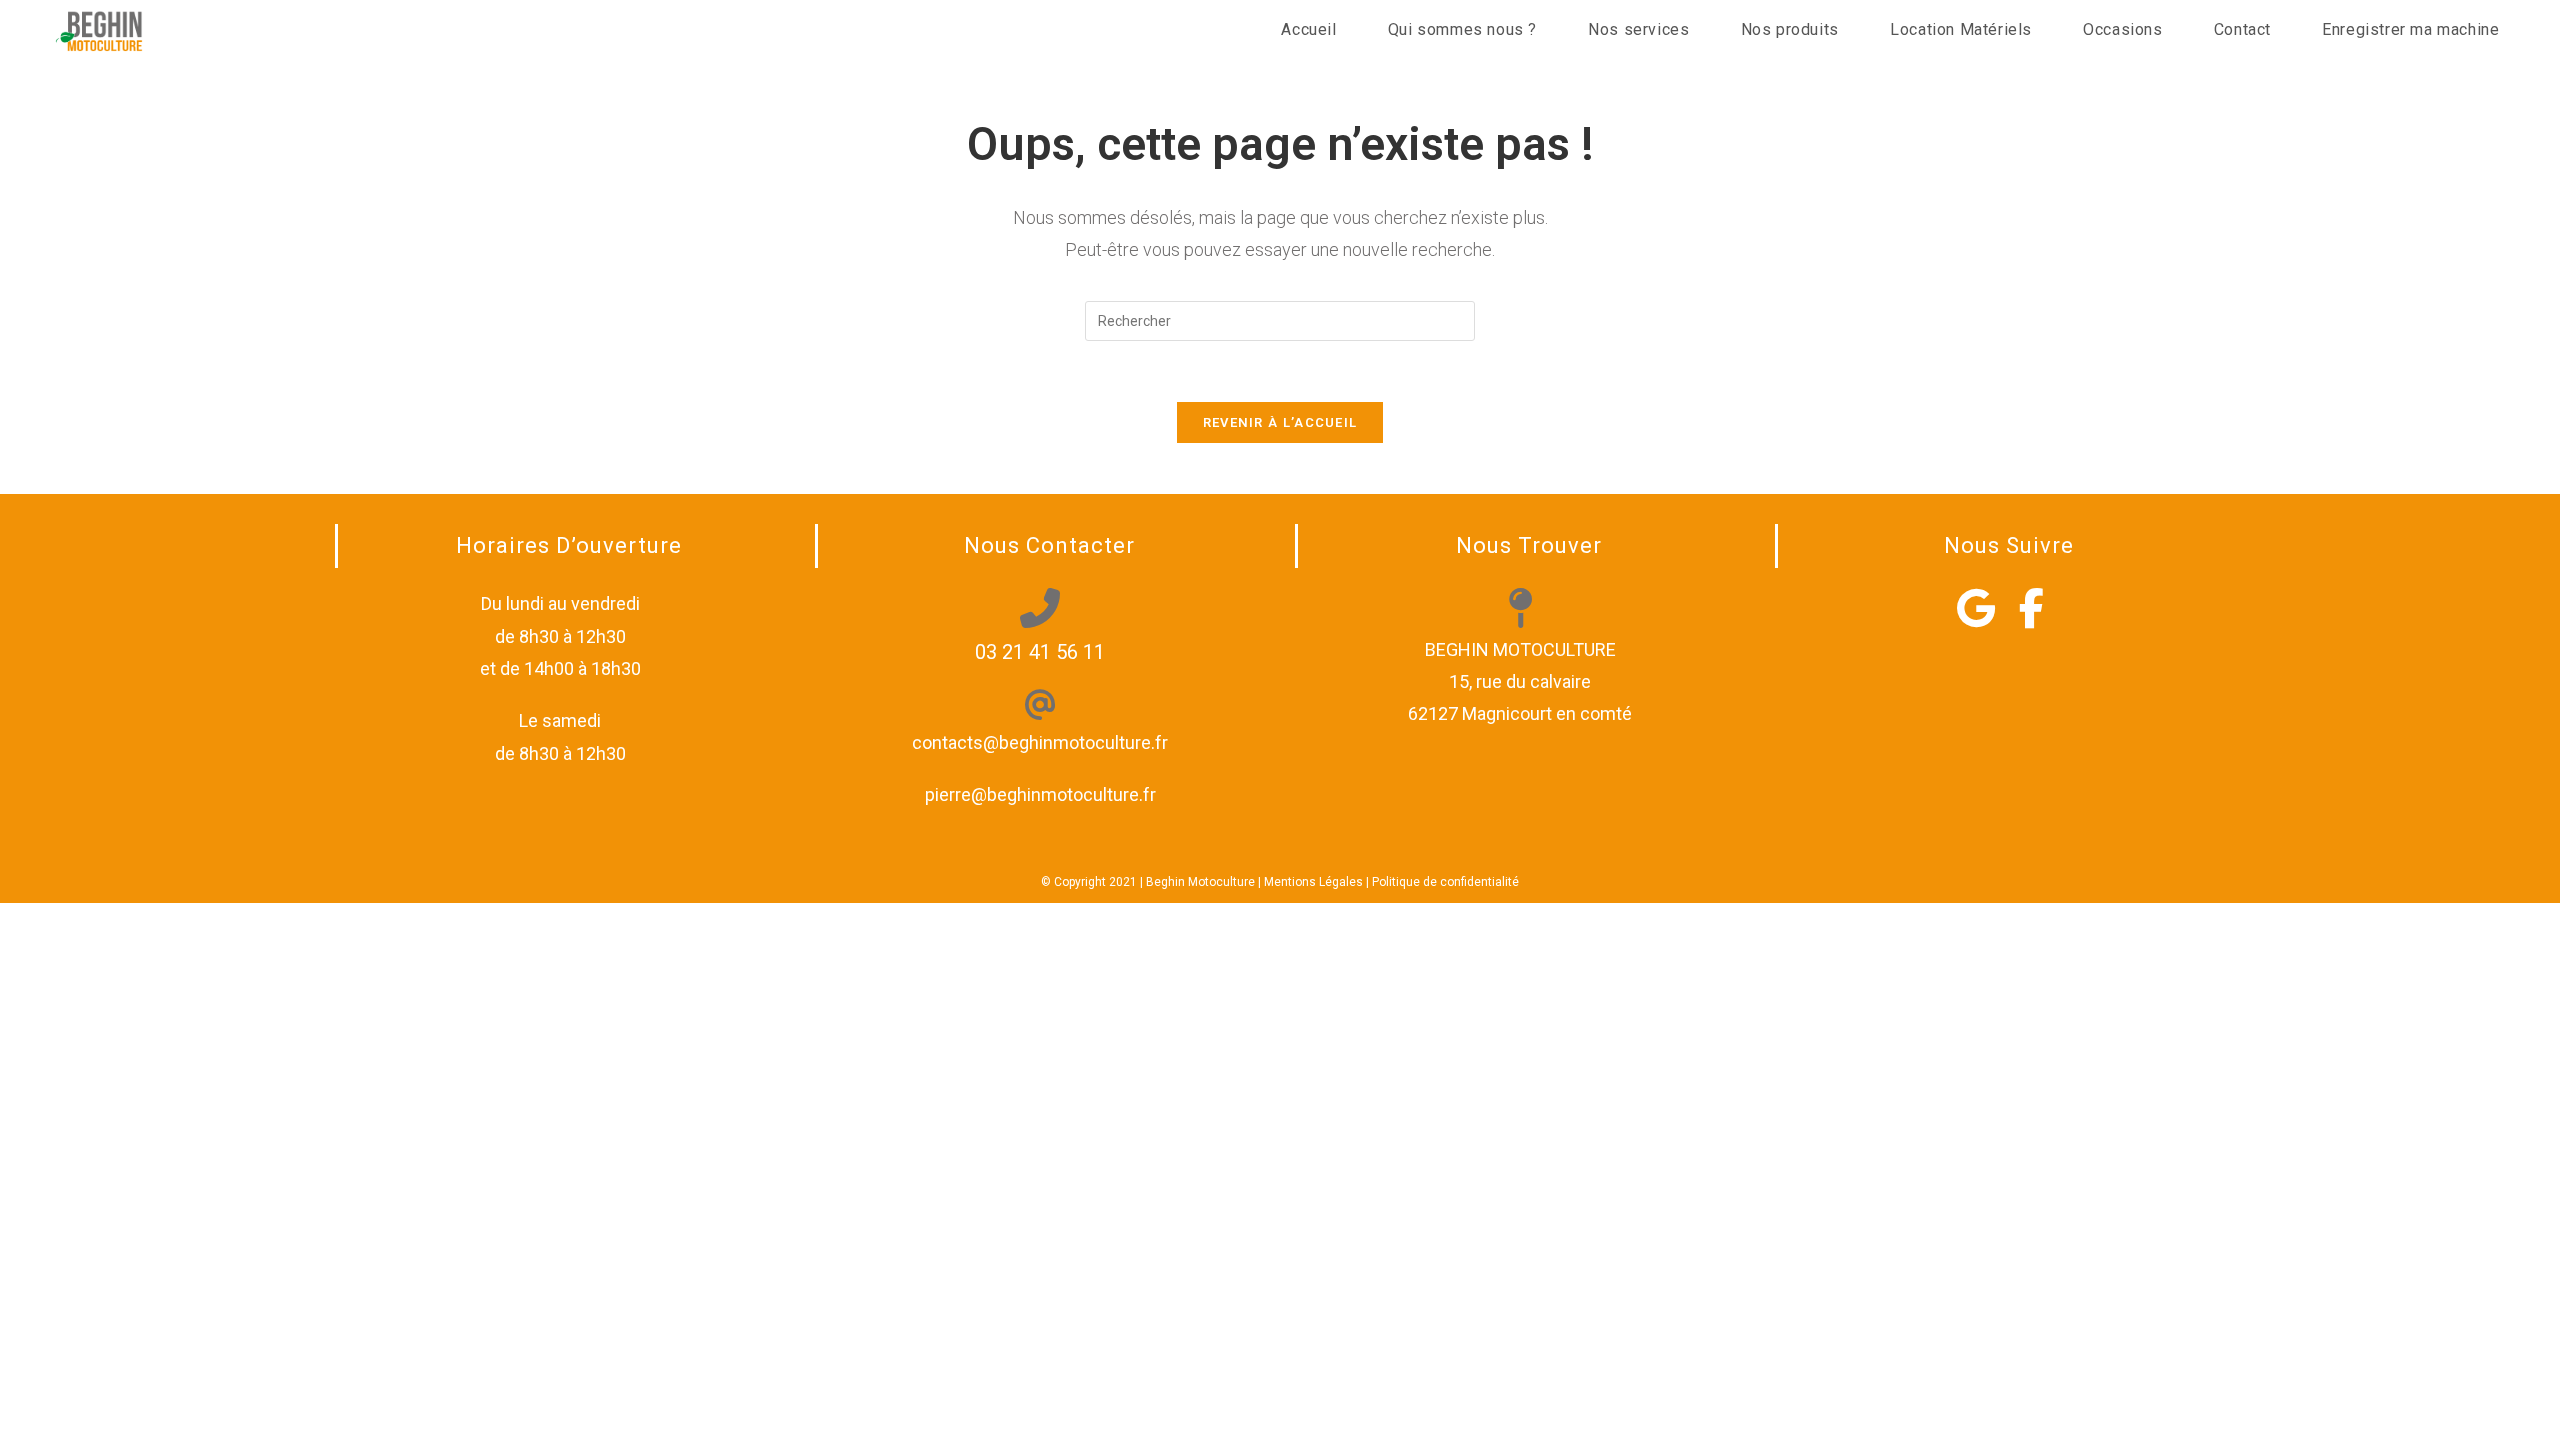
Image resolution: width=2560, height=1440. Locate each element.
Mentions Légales (1313, 882)
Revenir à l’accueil (1280, 422)
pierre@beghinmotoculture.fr (1040, 794)
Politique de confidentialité (1445, 882)
